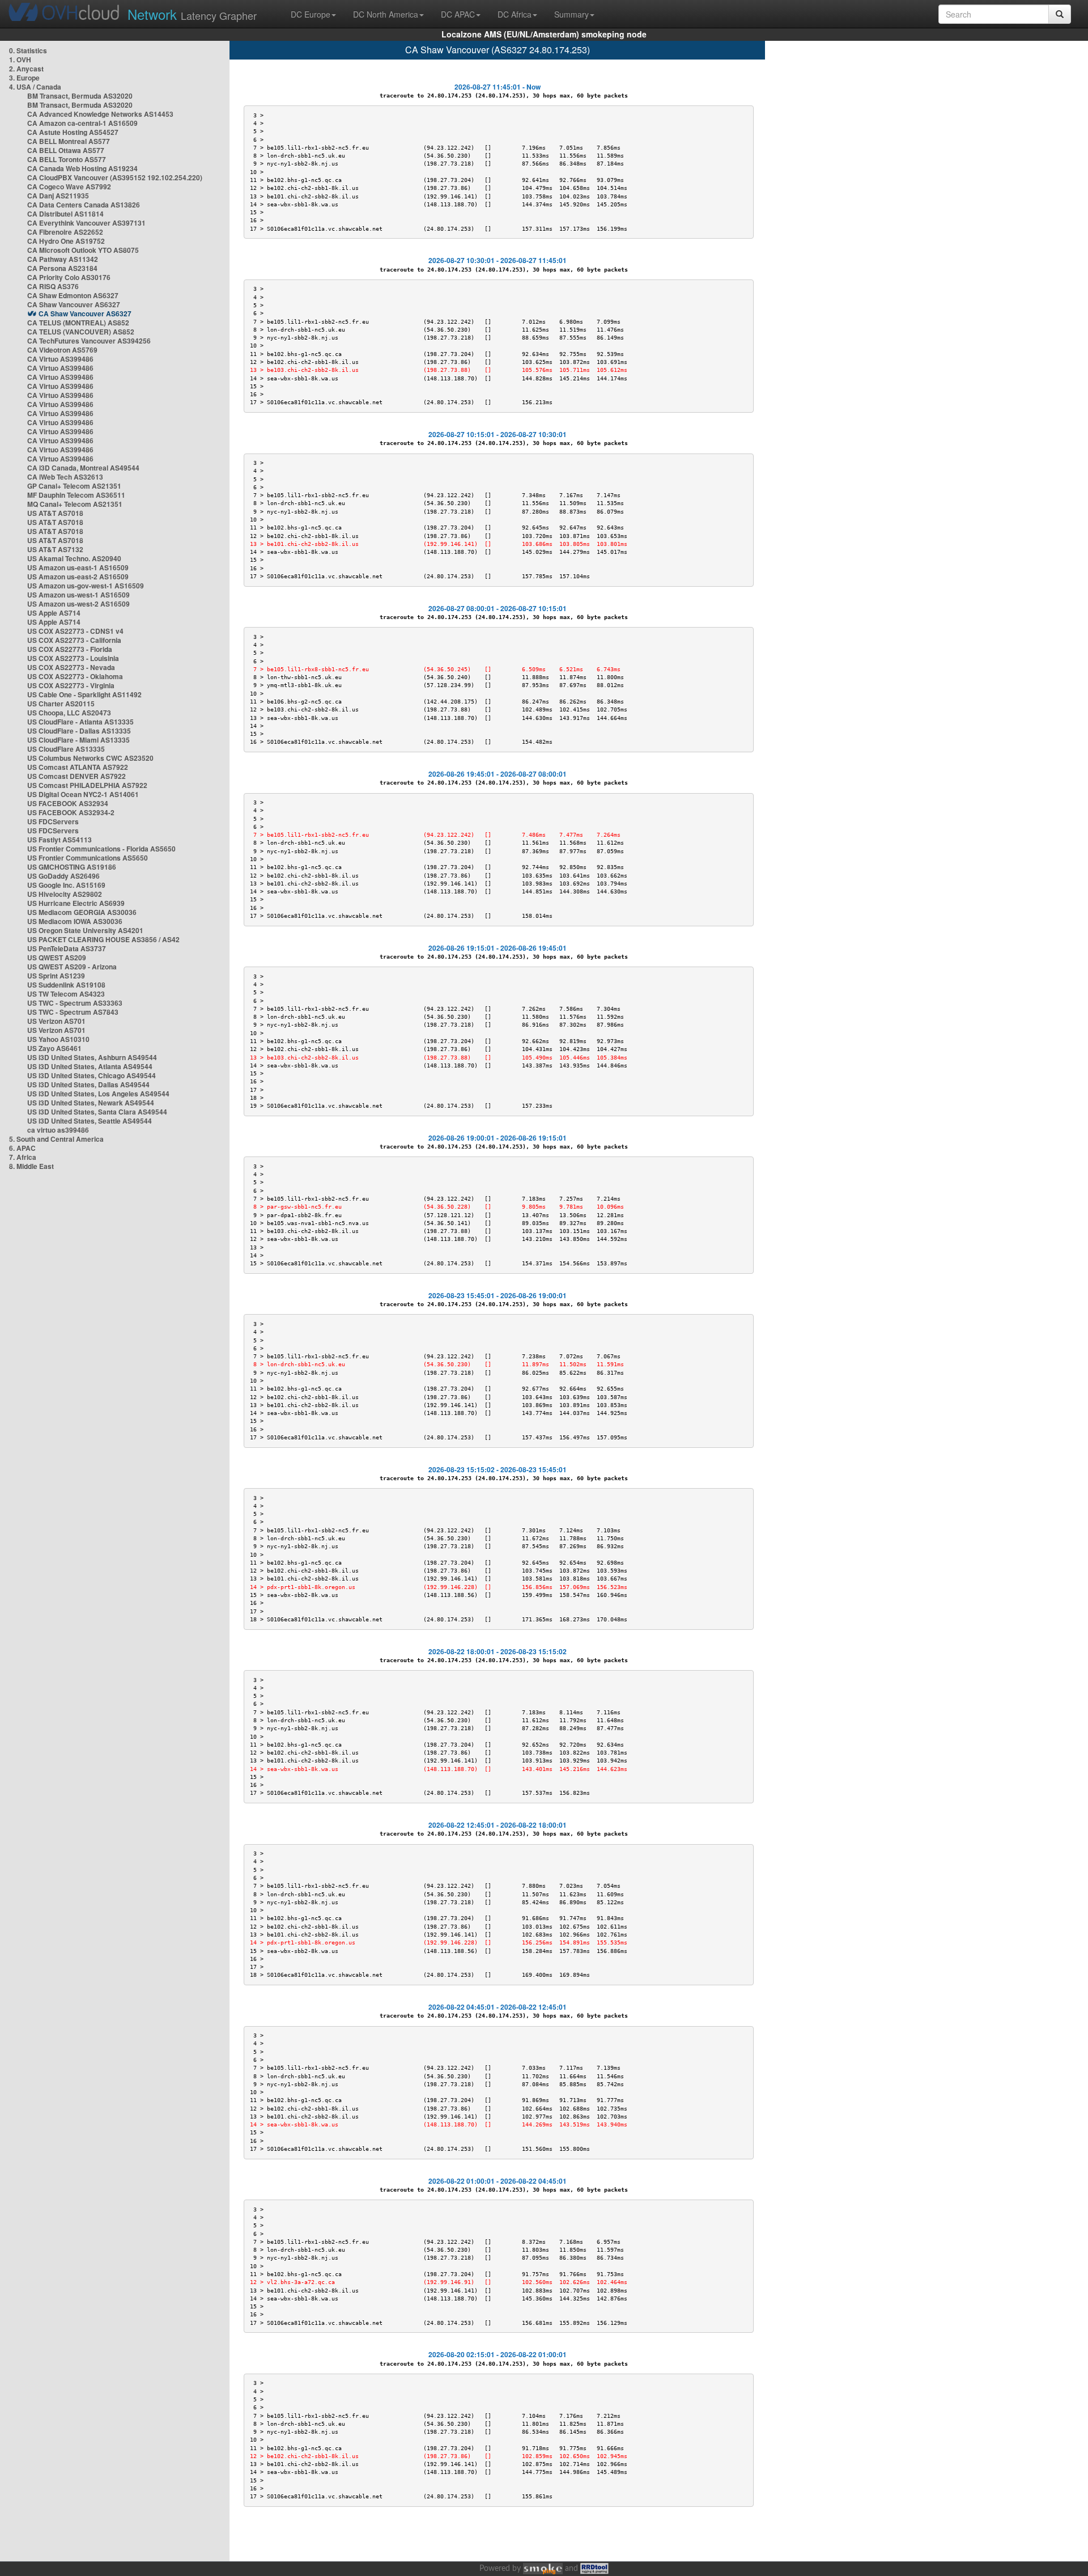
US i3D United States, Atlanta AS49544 (90, 1066)
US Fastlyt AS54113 (59, 840)
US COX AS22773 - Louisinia (73, 658)
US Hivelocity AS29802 (65, 894)
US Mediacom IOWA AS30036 (75, 921)
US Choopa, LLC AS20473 (69, 713)
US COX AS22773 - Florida (70, 649)
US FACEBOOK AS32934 (68, 803)
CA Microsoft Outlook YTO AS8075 (83, 250)
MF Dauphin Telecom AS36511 (76, 495)
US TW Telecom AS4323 (66, 994)
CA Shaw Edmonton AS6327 (73, 295)
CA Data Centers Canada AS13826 (84, 205)
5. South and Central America (56, 1139)
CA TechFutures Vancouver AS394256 (89, 341)
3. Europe (24, 78)
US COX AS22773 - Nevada (71, 667)
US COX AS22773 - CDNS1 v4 (75, 631)
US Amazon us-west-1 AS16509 (78, 595)
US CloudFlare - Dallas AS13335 (79, 731)
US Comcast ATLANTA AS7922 (78, 767)
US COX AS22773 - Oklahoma (75, 676)
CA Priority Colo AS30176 (69, 277)
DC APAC (458, 14)
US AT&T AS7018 (55, 513)
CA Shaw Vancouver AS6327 (74, 304)
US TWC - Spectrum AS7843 (73, 1012)
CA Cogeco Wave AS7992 (69, 187)
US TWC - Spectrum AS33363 (75, 1003)
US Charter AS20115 (61, 704)
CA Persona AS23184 (62, 268)
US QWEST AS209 (57, 957)
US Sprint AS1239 (56, 976)
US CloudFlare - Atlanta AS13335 (80, 722)
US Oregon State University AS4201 (85, 930)
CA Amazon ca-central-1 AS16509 (82, 123)
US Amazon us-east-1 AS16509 (78, 567)
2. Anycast (26, 69)
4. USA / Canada (35, 87)
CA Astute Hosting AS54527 (73, 132)
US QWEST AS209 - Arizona (72, 967)
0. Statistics (28, 50)
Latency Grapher (192, 14)
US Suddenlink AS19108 (66, 985)
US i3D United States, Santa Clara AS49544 (97, 1112)
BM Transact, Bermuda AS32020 (80, 96)
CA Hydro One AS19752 (66, 241)
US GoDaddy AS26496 (63, 876)
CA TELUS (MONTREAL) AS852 (78, 323)
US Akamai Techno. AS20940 (74, 558)
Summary (571, 14)
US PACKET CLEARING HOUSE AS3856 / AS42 (103, 939)
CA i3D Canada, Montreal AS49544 (83, 468)
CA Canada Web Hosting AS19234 (82, 168)
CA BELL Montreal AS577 (69, 141)
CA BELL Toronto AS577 (67, 159)
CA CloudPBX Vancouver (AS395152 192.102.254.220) (115, 177)
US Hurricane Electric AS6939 (76, 903)
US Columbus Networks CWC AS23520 (90, 758)
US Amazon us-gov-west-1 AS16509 (86, 586)
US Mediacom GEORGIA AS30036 (82, 912)
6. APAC (22, 1148)
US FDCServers (53, 821)
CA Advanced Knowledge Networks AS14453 (100, 114)
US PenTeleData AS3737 (67, 948)
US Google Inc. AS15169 (66, 885)
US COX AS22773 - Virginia (71, 685)
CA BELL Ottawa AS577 (66, 150)
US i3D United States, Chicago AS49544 (92, 1075)
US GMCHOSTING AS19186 (72, 867)
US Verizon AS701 (56, 1021)
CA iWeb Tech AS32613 (65, 477)
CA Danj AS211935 (58, 196)
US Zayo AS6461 (54, 1048)
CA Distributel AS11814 (65, 214)
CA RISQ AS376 (53, 286)
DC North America (386, 14)
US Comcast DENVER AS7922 (76, 776)
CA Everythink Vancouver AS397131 (86, 223)
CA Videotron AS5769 (62, 350)
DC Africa (515, 14)
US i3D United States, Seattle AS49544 (90, 1121)
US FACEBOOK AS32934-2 (71, 812)
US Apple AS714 (54, 613)
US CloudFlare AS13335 (66, 749)
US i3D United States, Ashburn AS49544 (92, 1057)
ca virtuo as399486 (58, 1130)
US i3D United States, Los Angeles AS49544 (98, 1094)
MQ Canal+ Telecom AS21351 (75, 504)
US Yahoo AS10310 (58, 1039)
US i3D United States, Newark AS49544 (91, 1103)
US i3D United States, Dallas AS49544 (88, 1084)
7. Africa (23, 1157)
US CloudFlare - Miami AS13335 (78, 740)
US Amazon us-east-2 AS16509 (78, 577)
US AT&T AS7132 (55, 549)
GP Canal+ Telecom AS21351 (74, 486)
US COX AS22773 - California (74, 640)
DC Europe (311, 14)
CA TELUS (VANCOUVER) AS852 (81, 332)
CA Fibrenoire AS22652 (65, 232)
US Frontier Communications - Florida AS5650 (101, 849)
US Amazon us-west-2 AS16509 (78, 604)
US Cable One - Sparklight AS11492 (84, 694)
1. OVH (20, 60)
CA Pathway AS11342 (63, 259)
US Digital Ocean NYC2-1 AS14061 (83, 794)
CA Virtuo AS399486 (60, 359)
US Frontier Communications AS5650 (88, 858)
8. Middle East (31, 1166)
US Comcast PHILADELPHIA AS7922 (87, 785)
